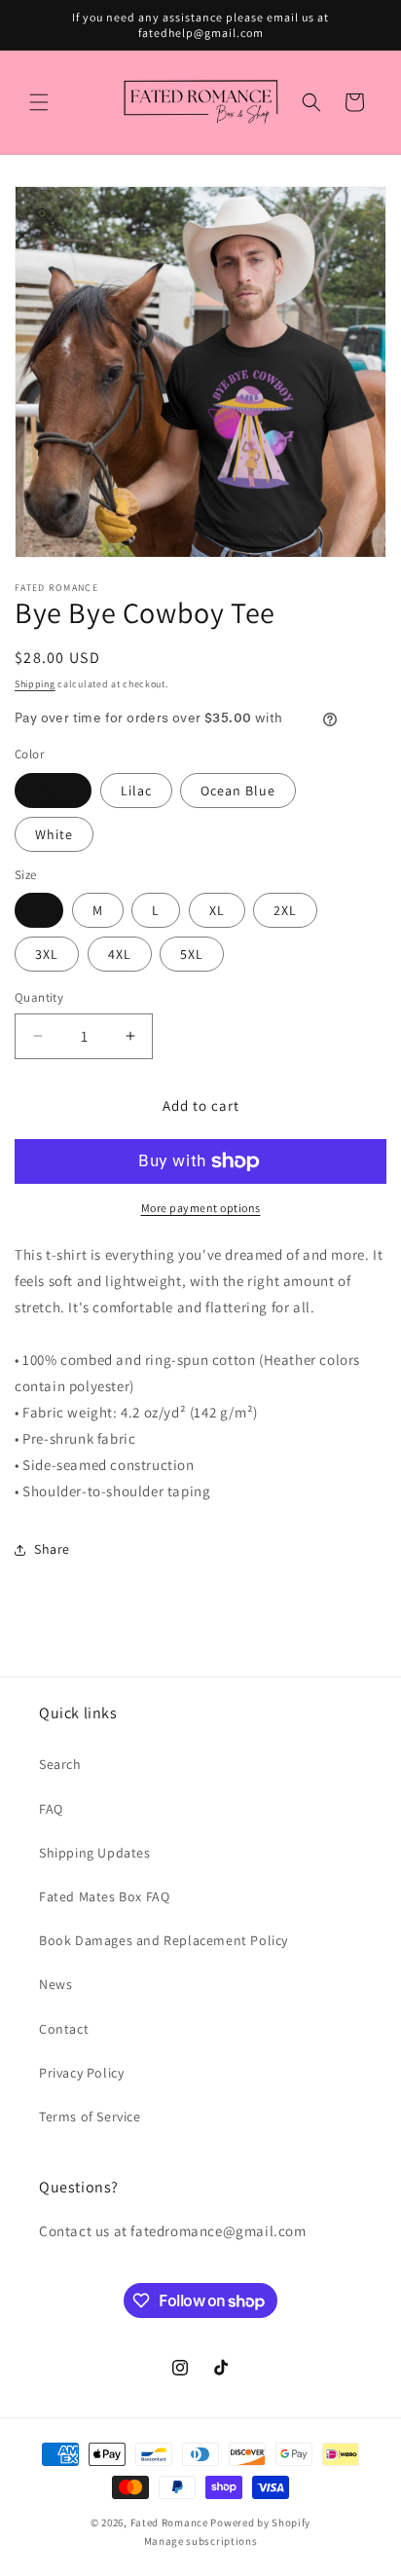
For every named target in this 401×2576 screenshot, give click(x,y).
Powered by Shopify (260, 2522)
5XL (192, 954)
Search (60, 1764)
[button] (39, 102)
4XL (120, 954)
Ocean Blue (238, 791)
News (55, 1984)
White (54, 834)
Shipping (35, 684)
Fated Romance (169, 2522)
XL (217, 910)
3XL (47, 954)
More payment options (201, 1208)
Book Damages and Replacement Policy (164, 1940)
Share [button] (52, 1549)
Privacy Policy (81, 2073)
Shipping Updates (95, 1853)
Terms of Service (90, 2116)
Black (53, 791)
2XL (285, 910)
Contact (64, 2029)
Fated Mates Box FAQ (104, 1896)
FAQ (51, 1809)
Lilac (136, 791)
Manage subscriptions (201, 2541)
